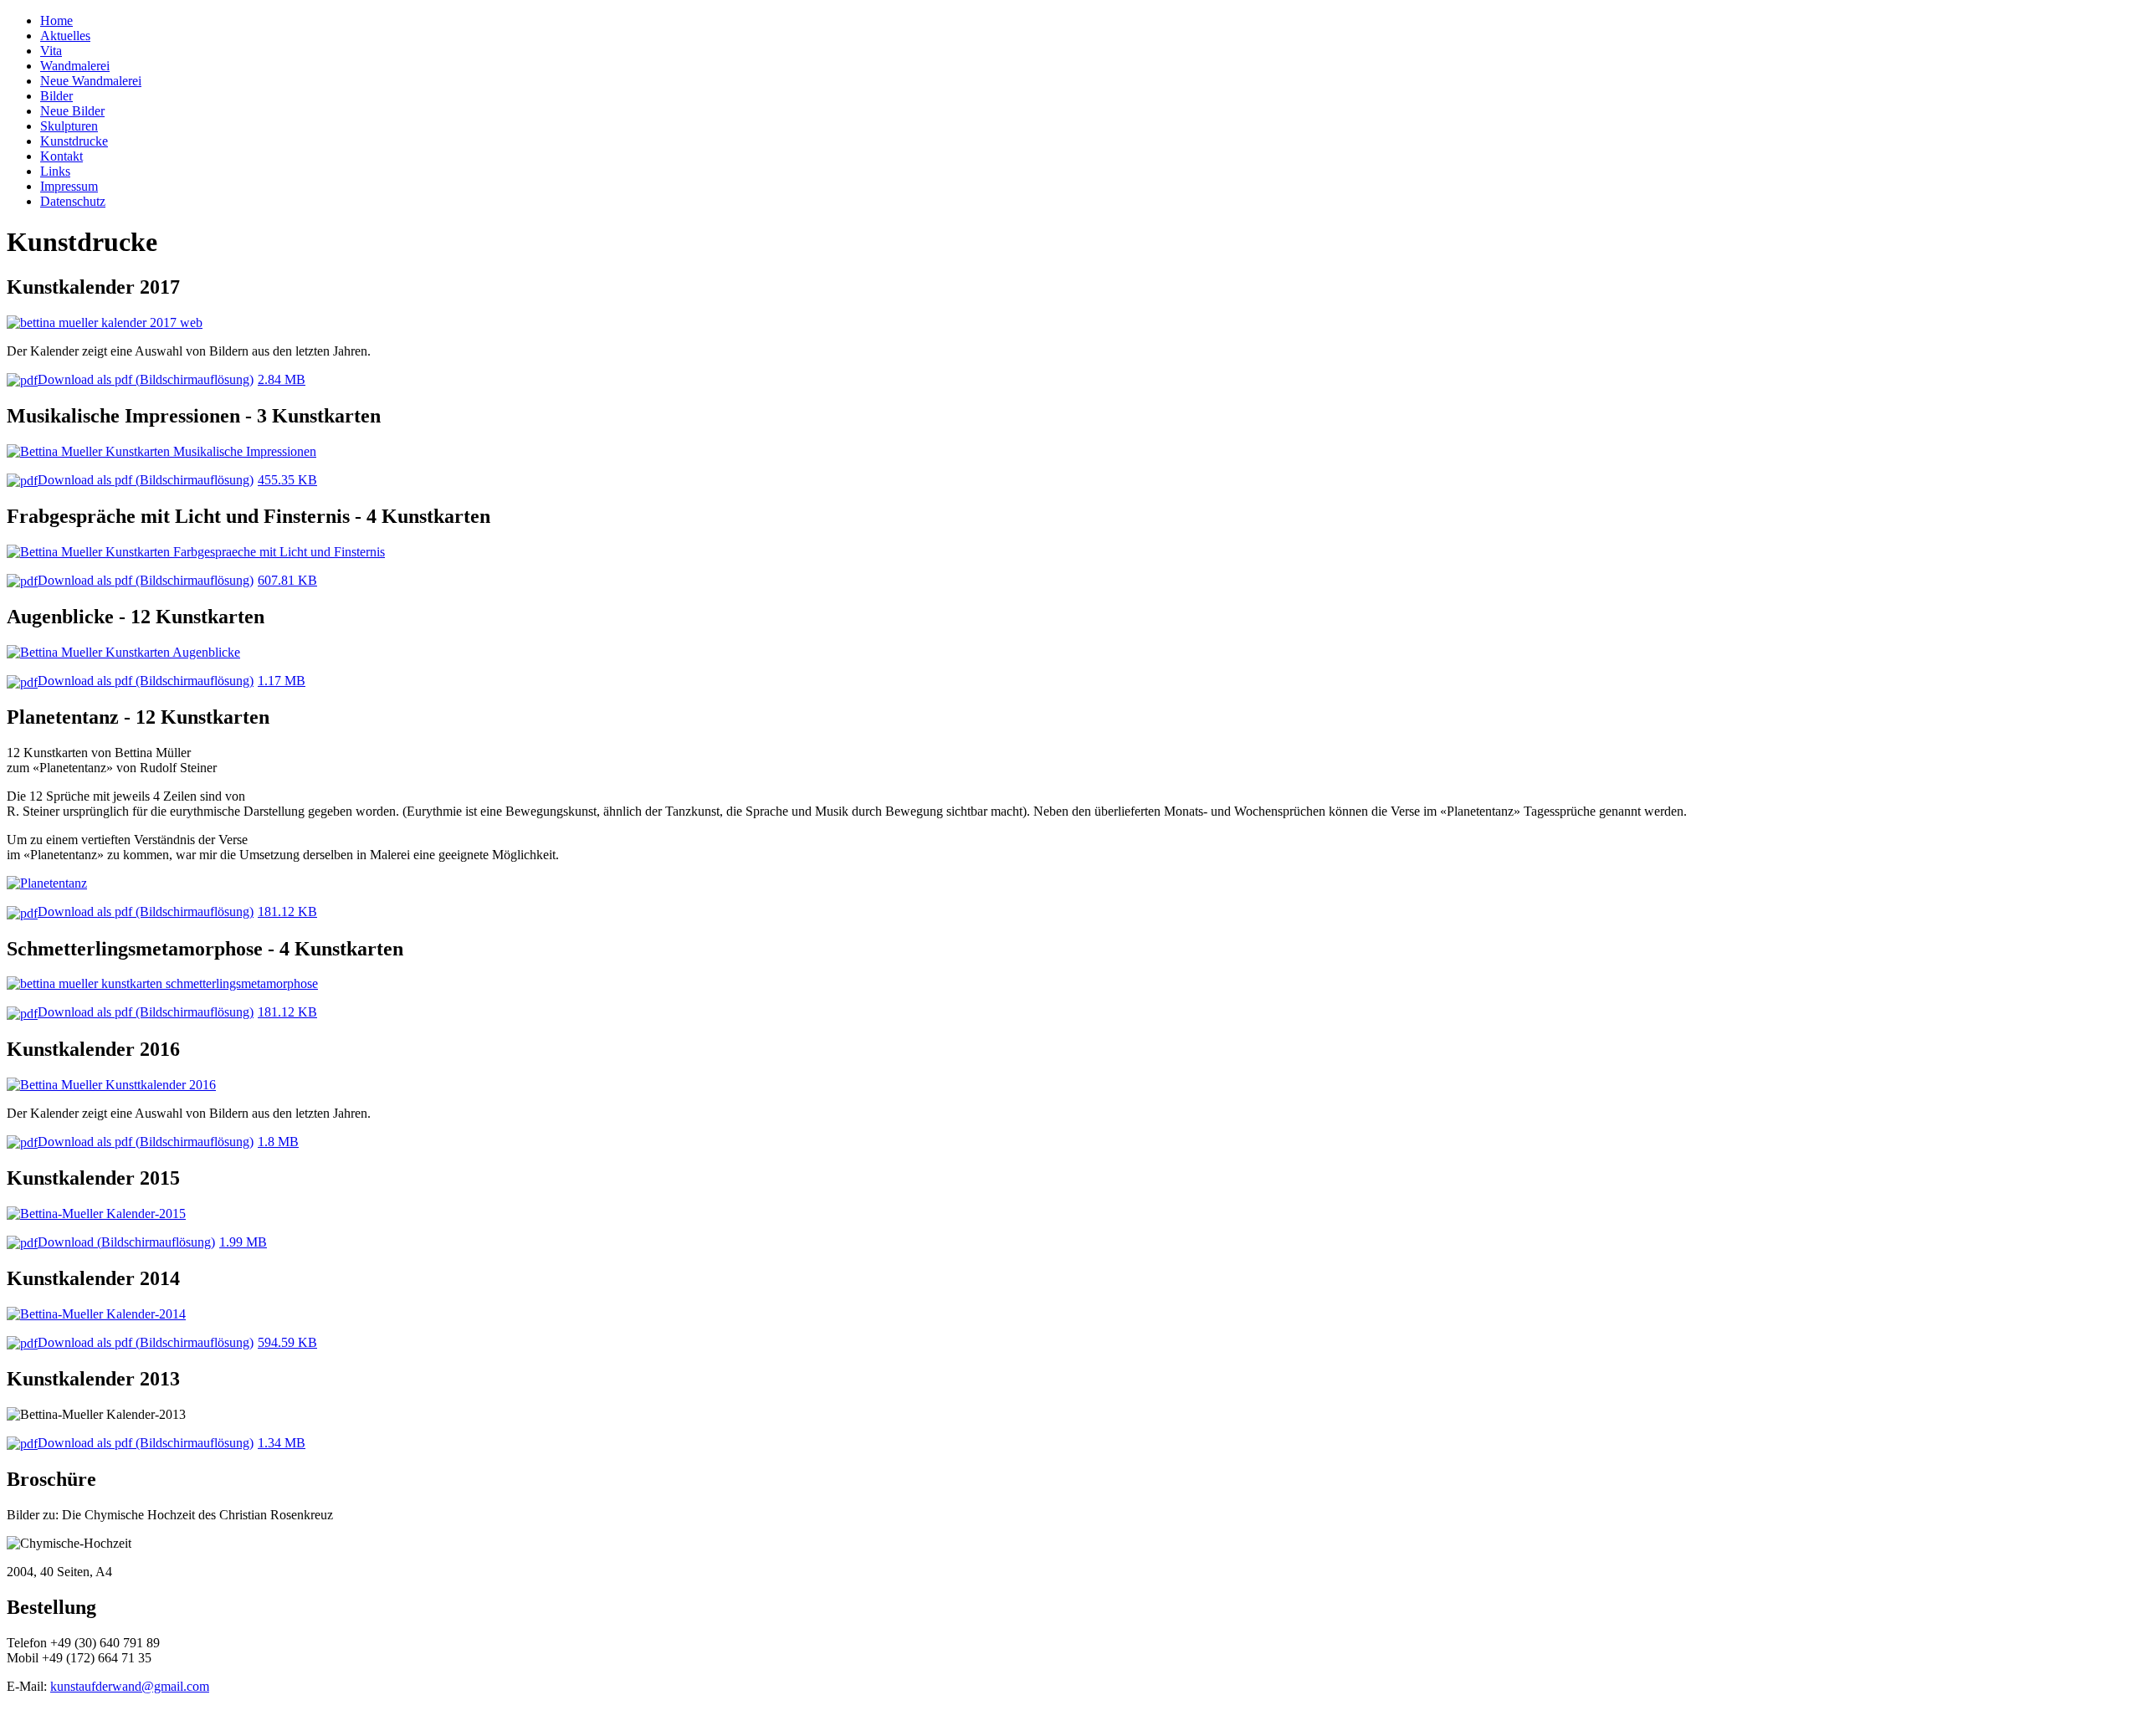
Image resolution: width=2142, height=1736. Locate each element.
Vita (51, 51)
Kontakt (61, 156)
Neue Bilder (72, 111)
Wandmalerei (75, 66)
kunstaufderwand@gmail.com (130, 1686)
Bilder (56, 96)
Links (55, 171)
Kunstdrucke (74, 141)
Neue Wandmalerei (91, 81)
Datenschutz (73, 201)
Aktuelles (65, 36)
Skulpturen (69, 126)
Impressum (69, 186)
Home (56, 20)
